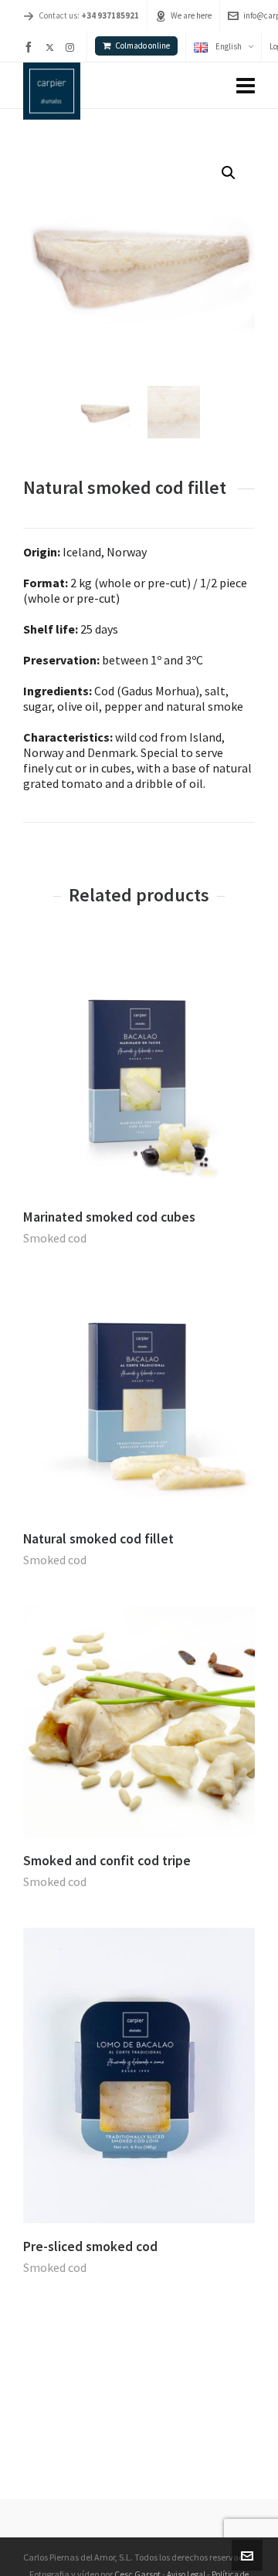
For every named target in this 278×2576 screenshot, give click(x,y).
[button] (229, 173)
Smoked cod (55, 1238)
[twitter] (52, 47)
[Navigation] (246, 86)
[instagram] (72, 47)
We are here (191, 15)
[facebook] (31, 47)
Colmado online (142, 46)
